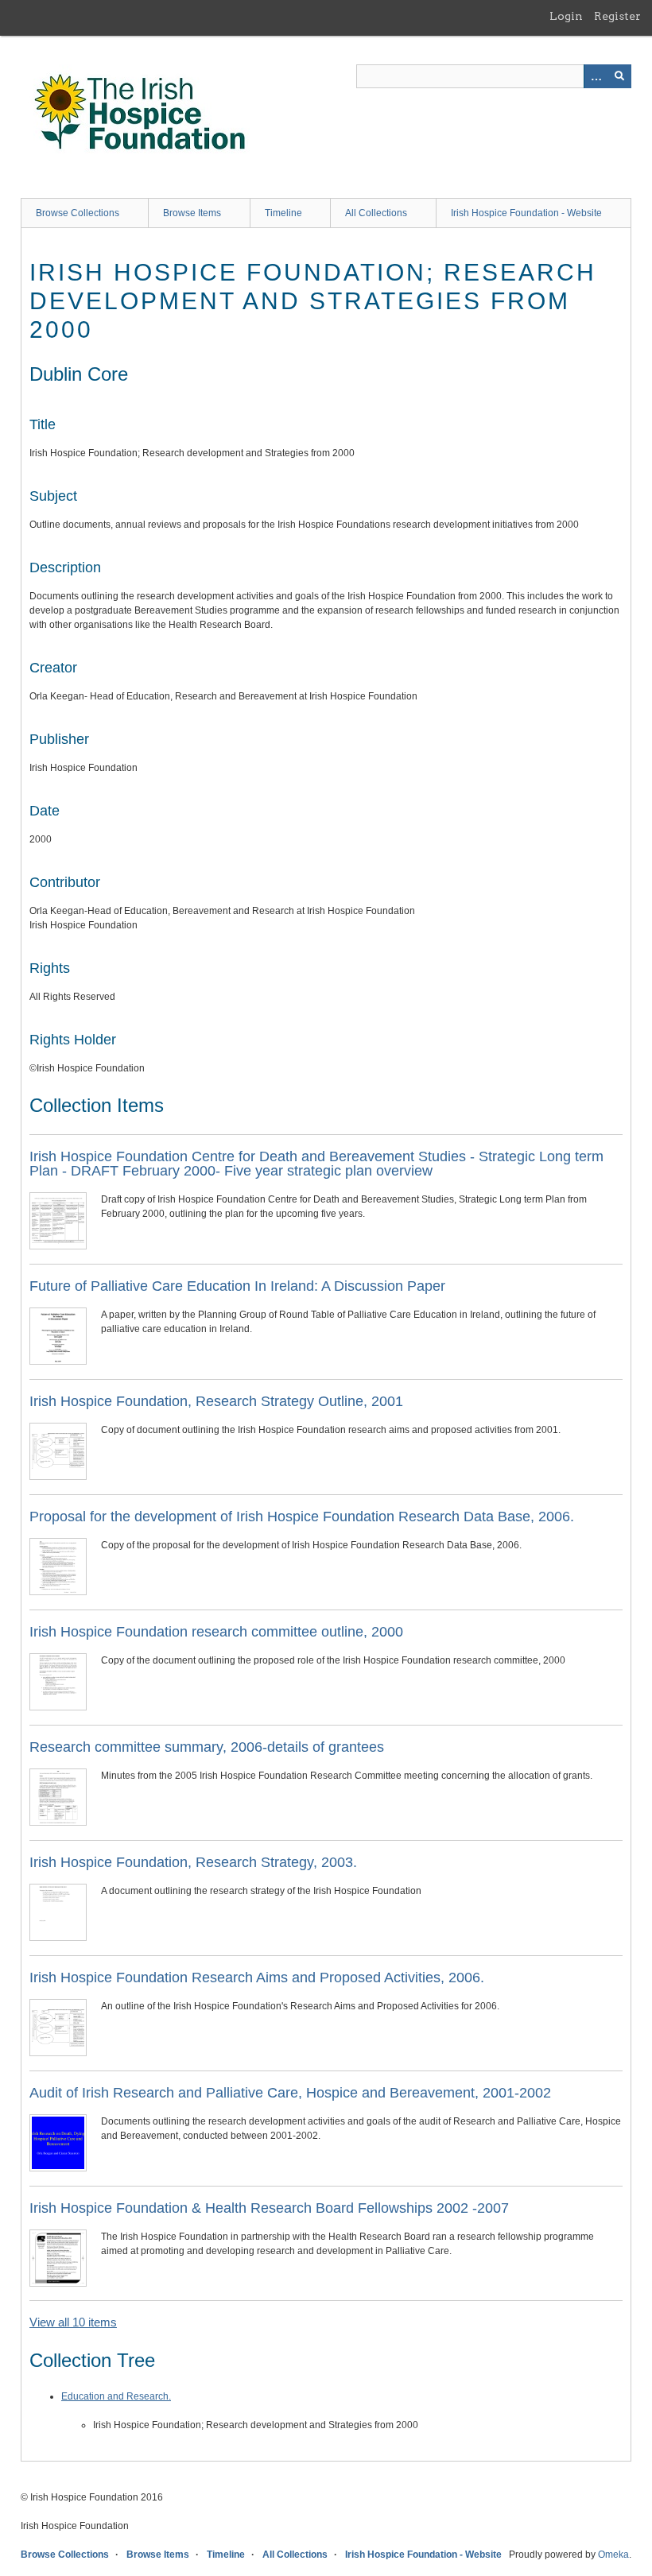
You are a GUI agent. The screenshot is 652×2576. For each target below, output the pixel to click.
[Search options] (596, 76)
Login (566, 16)
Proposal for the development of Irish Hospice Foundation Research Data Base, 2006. (302, 1517)
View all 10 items (73, 2322)
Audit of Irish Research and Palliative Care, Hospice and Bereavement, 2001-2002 (290, 2093)
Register (617, 16)
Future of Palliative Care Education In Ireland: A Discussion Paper (237, 1286)
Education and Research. (116, 2396)
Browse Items (192, 213)
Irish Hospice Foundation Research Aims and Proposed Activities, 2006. (257, 1978)
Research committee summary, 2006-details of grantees (207, 1747)
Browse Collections (78, 213)
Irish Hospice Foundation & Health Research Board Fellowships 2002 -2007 (269, 2208)
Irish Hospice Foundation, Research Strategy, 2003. (193, 1862)
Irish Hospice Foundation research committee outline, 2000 (216, 1632)
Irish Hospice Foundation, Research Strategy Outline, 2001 (216, 1401)
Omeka (613, 2555)
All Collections (376, 213)
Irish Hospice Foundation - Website (526, 213)
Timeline (283, 213)
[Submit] (619, 76)
